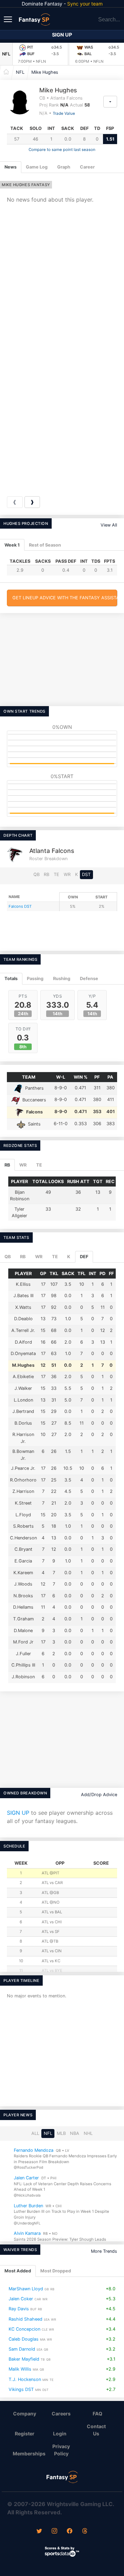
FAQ (97, 2414)
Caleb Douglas (24, 2339)
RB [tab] (7, 1165)
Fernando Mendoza (34, 2150)
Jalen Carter (26, 2178)
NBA (75, 2133)
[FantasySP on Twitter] (39, 2532)
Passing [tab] (35, 979)
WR (67, 874)
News (11, 167)
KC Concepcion (24, 2329)
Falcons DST (20, 906)
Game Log (37, 167)
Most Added (18, 2271)
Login (60, 2434)
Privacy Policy (61, 2450)
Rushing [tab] (62, 979)
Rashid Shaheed (25, 2319)
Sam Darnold (22, 2349)
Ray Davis (19, 2309)
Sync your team (85, 4)
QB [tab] (8, 1257)
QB (37, 874)
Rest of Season (45, 545)
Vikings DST (21, 2389)
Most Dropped (56, 2271)
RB (46, 874)
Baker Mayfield (24, 2359)
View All (109, 525)
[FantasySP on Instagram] (54, 2532)
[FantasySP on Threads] (85, 2532)
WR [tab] (23, 1165)
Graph (64, 167)
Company (25, 2414)
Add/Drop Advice (99, 1795)
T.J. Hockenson (25, 2379)
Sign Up (62, 35)
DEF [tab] (84, 1257)
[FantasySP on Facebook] (70, 2532)
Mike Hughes (45, 72)
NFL (6, 54)
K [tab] (69, 1257)
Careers (61, 2414)
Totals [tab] (11, 979)
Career (87, 167)
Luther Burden (28, 2205)
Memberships (28, 2453)
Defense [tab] (89, 979)
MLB (61, 2133)
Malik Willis (20, 2369)
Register (25, 2434)
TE (56, 874)
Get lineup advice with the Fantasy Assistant (65, 598)
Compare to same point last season (62, 150)
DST (86, 874)
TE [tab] (39, 1165)
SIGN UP (18, 1813)
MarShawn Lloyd (26, 2289)
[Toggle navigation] (9, 19)
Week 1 (12, 545)
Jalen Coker (21, 2299)
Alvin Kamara (27, 2233)
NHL (88, 2133)
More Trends (104, 2251)
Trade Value (64, 113)
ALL (35, 2133)
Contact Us (96, 2430)
